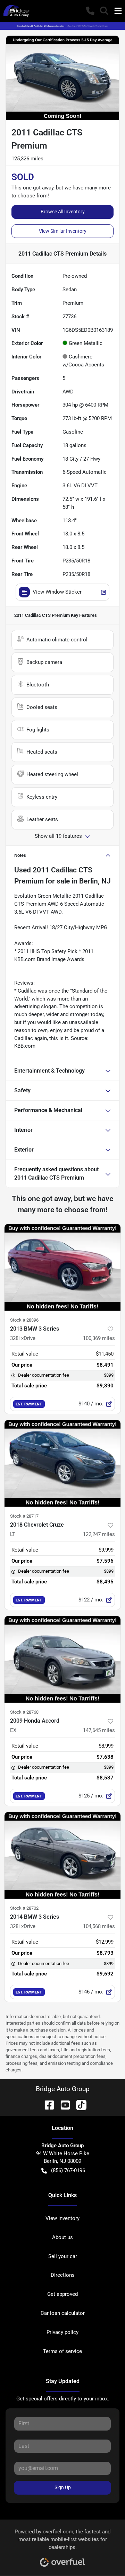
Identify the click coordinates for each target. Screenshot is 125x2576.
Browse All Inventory (63, 212)
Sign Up (63, 2487)
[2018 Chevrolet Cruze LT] (62, 1463)
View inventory (62, 2218)
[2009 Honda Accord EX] (62, 1659)
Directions (63, 2275)
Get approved (62, 2294)
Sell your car (63, 2256)
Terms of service (62, 2351)
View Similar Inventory (63, 231)
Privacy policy (62, 2332)
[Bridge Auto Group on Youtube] (62, 2104)
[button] (90, 11)
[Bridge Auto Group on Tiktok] (78, 2104)
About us (62, 2237)
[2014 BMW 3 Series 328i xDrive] (62, 1855)
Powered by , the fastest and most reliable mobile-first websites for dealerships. (62, 2540)
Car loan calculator (63, 2313)
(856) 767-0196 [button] (68, 2170)
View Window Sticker (57, 592)
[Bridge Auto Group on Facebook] (47, 2104)
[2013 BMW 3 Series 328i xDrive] (62, 1267)
